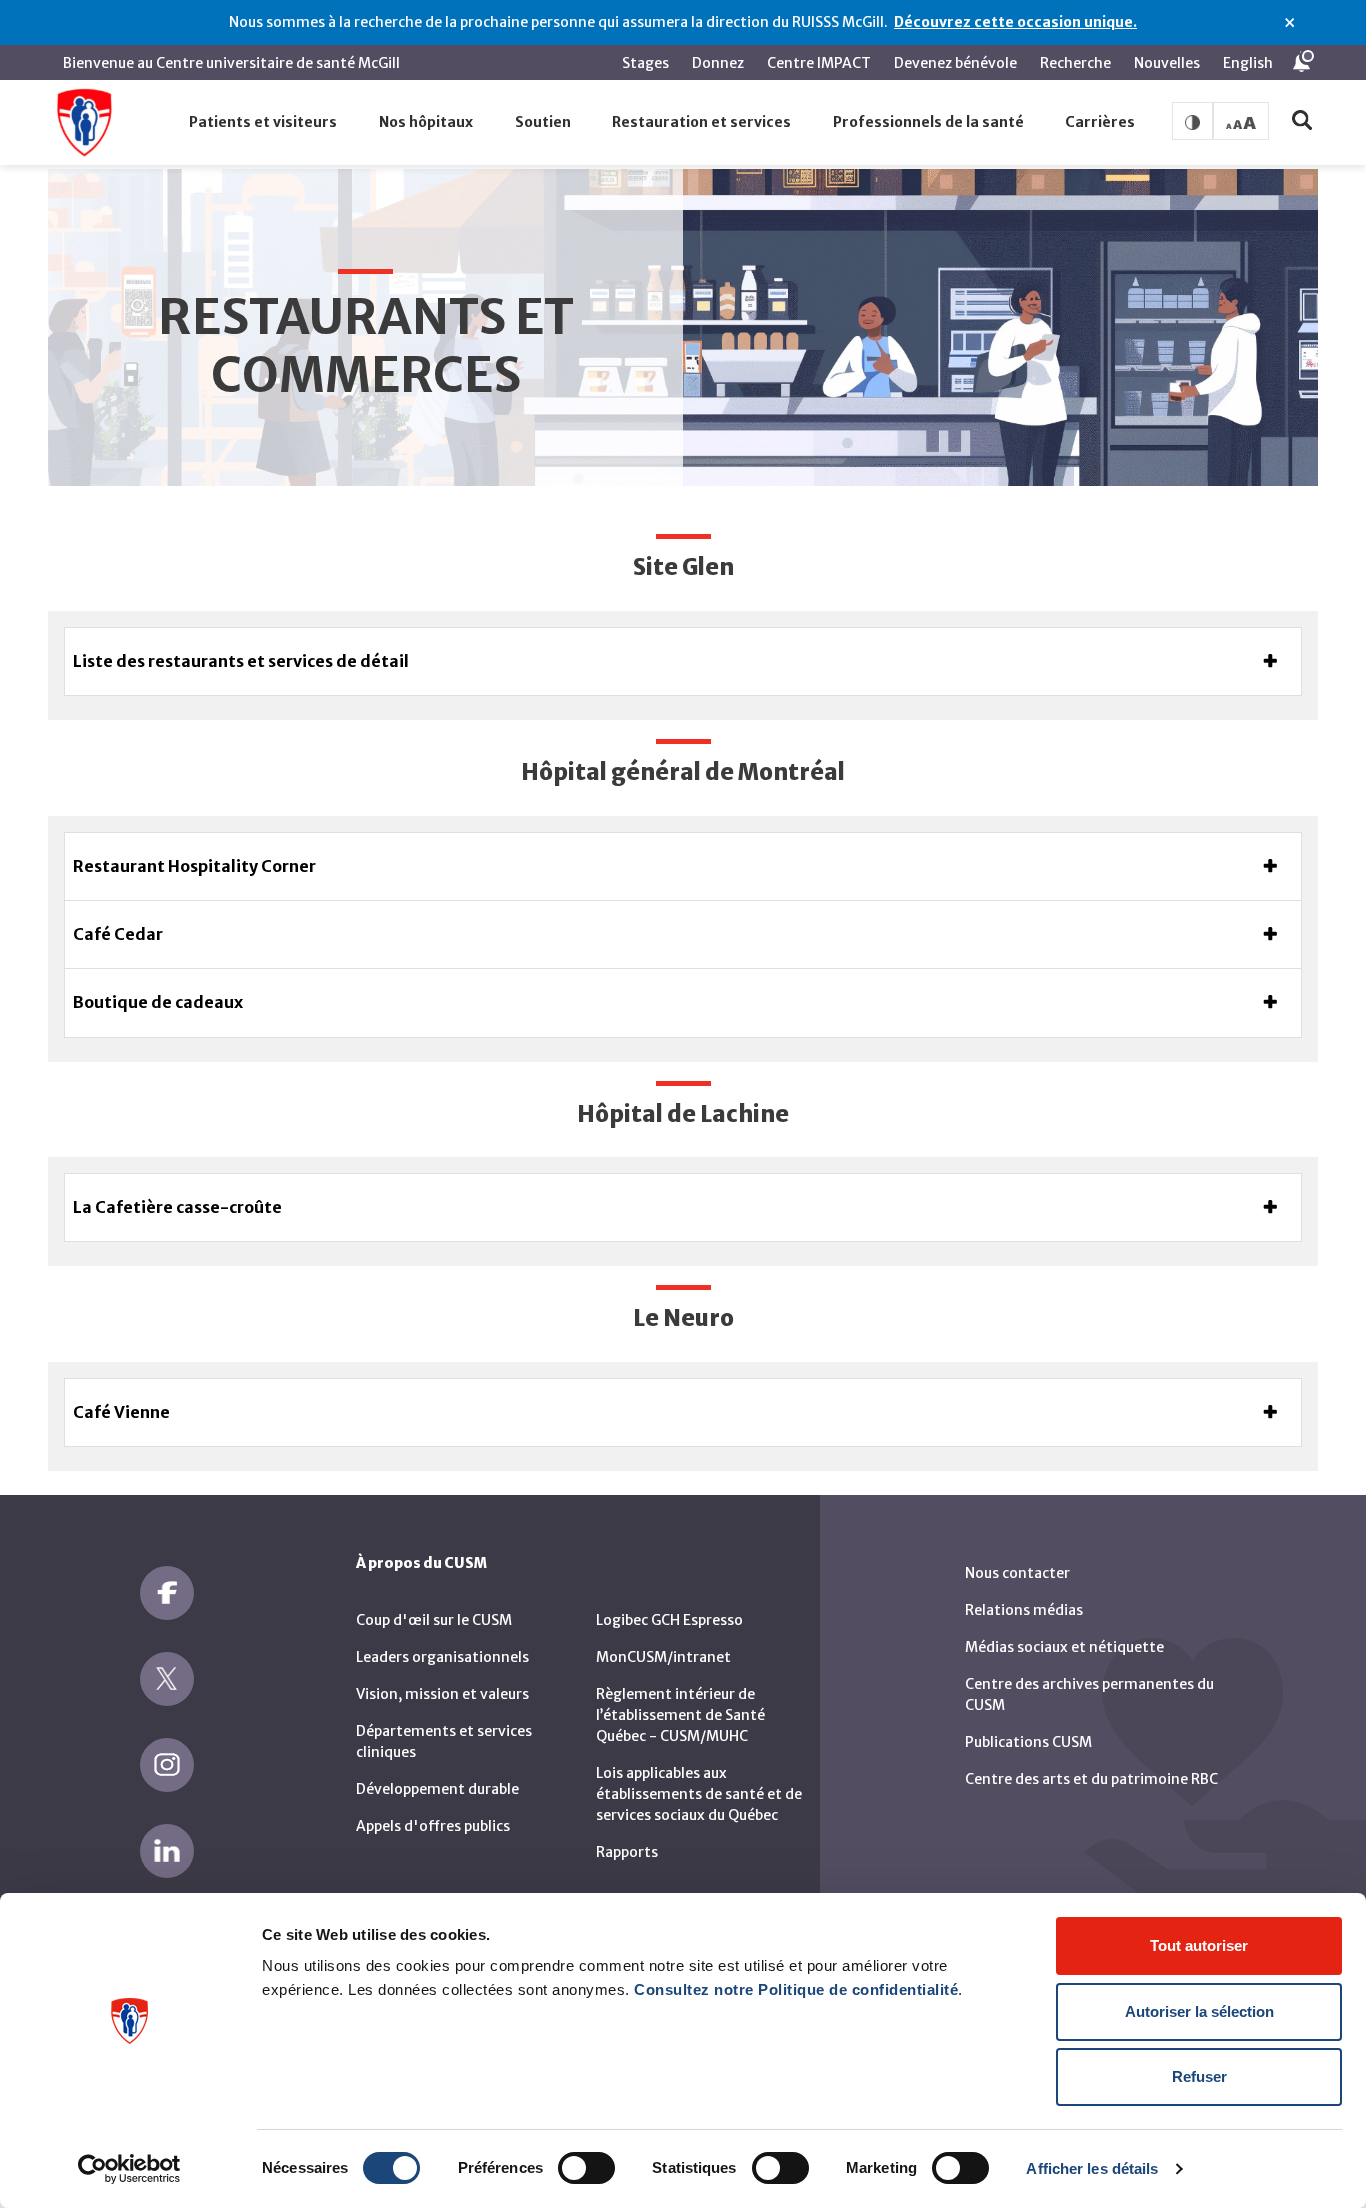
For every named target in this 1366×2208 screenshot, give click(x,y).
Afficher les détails (1092, 2168)
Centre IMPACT (819, 63)
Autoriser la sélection (1199, 2011)
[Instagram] (167, 1765)
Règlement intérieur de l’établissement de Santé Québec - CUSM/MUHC (680, 1715)
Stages (645, 63)
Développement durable (437, 1789)
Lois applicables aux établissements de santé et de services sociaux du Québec (699, 1794)
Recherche (1075, 63)
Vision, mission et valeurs (442, 1694)
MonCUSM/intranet (663, 1657)
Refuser (1199, 2076)
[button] (264, 123)
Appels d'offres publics (433, 1826)
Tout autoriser (1199, 1945)
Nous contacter (1017, 1573)
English (1248, 63)
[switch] (586, 2168)
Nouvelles (1167, 63)
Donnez (718, 63)
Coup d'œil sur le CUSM (434, 1620)
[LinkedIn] (167, 1851)
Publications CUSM (1028, 1742)
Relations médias (1024, 1610)
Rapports (627, 1852)
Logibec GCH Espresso (669, 1620)
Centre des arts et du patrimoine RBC (1091, 1779)
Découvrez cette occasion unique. (1015, 22)
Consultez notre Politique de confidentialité (796, 1989)
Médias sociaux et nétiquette (1064, 1647)
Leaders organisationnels (442, 1657)
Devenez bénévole (955, 63)
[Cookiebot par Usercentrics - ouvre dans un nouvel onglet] (129, 2169)
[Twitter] (167, 1679)
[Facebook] (167, 1593)
